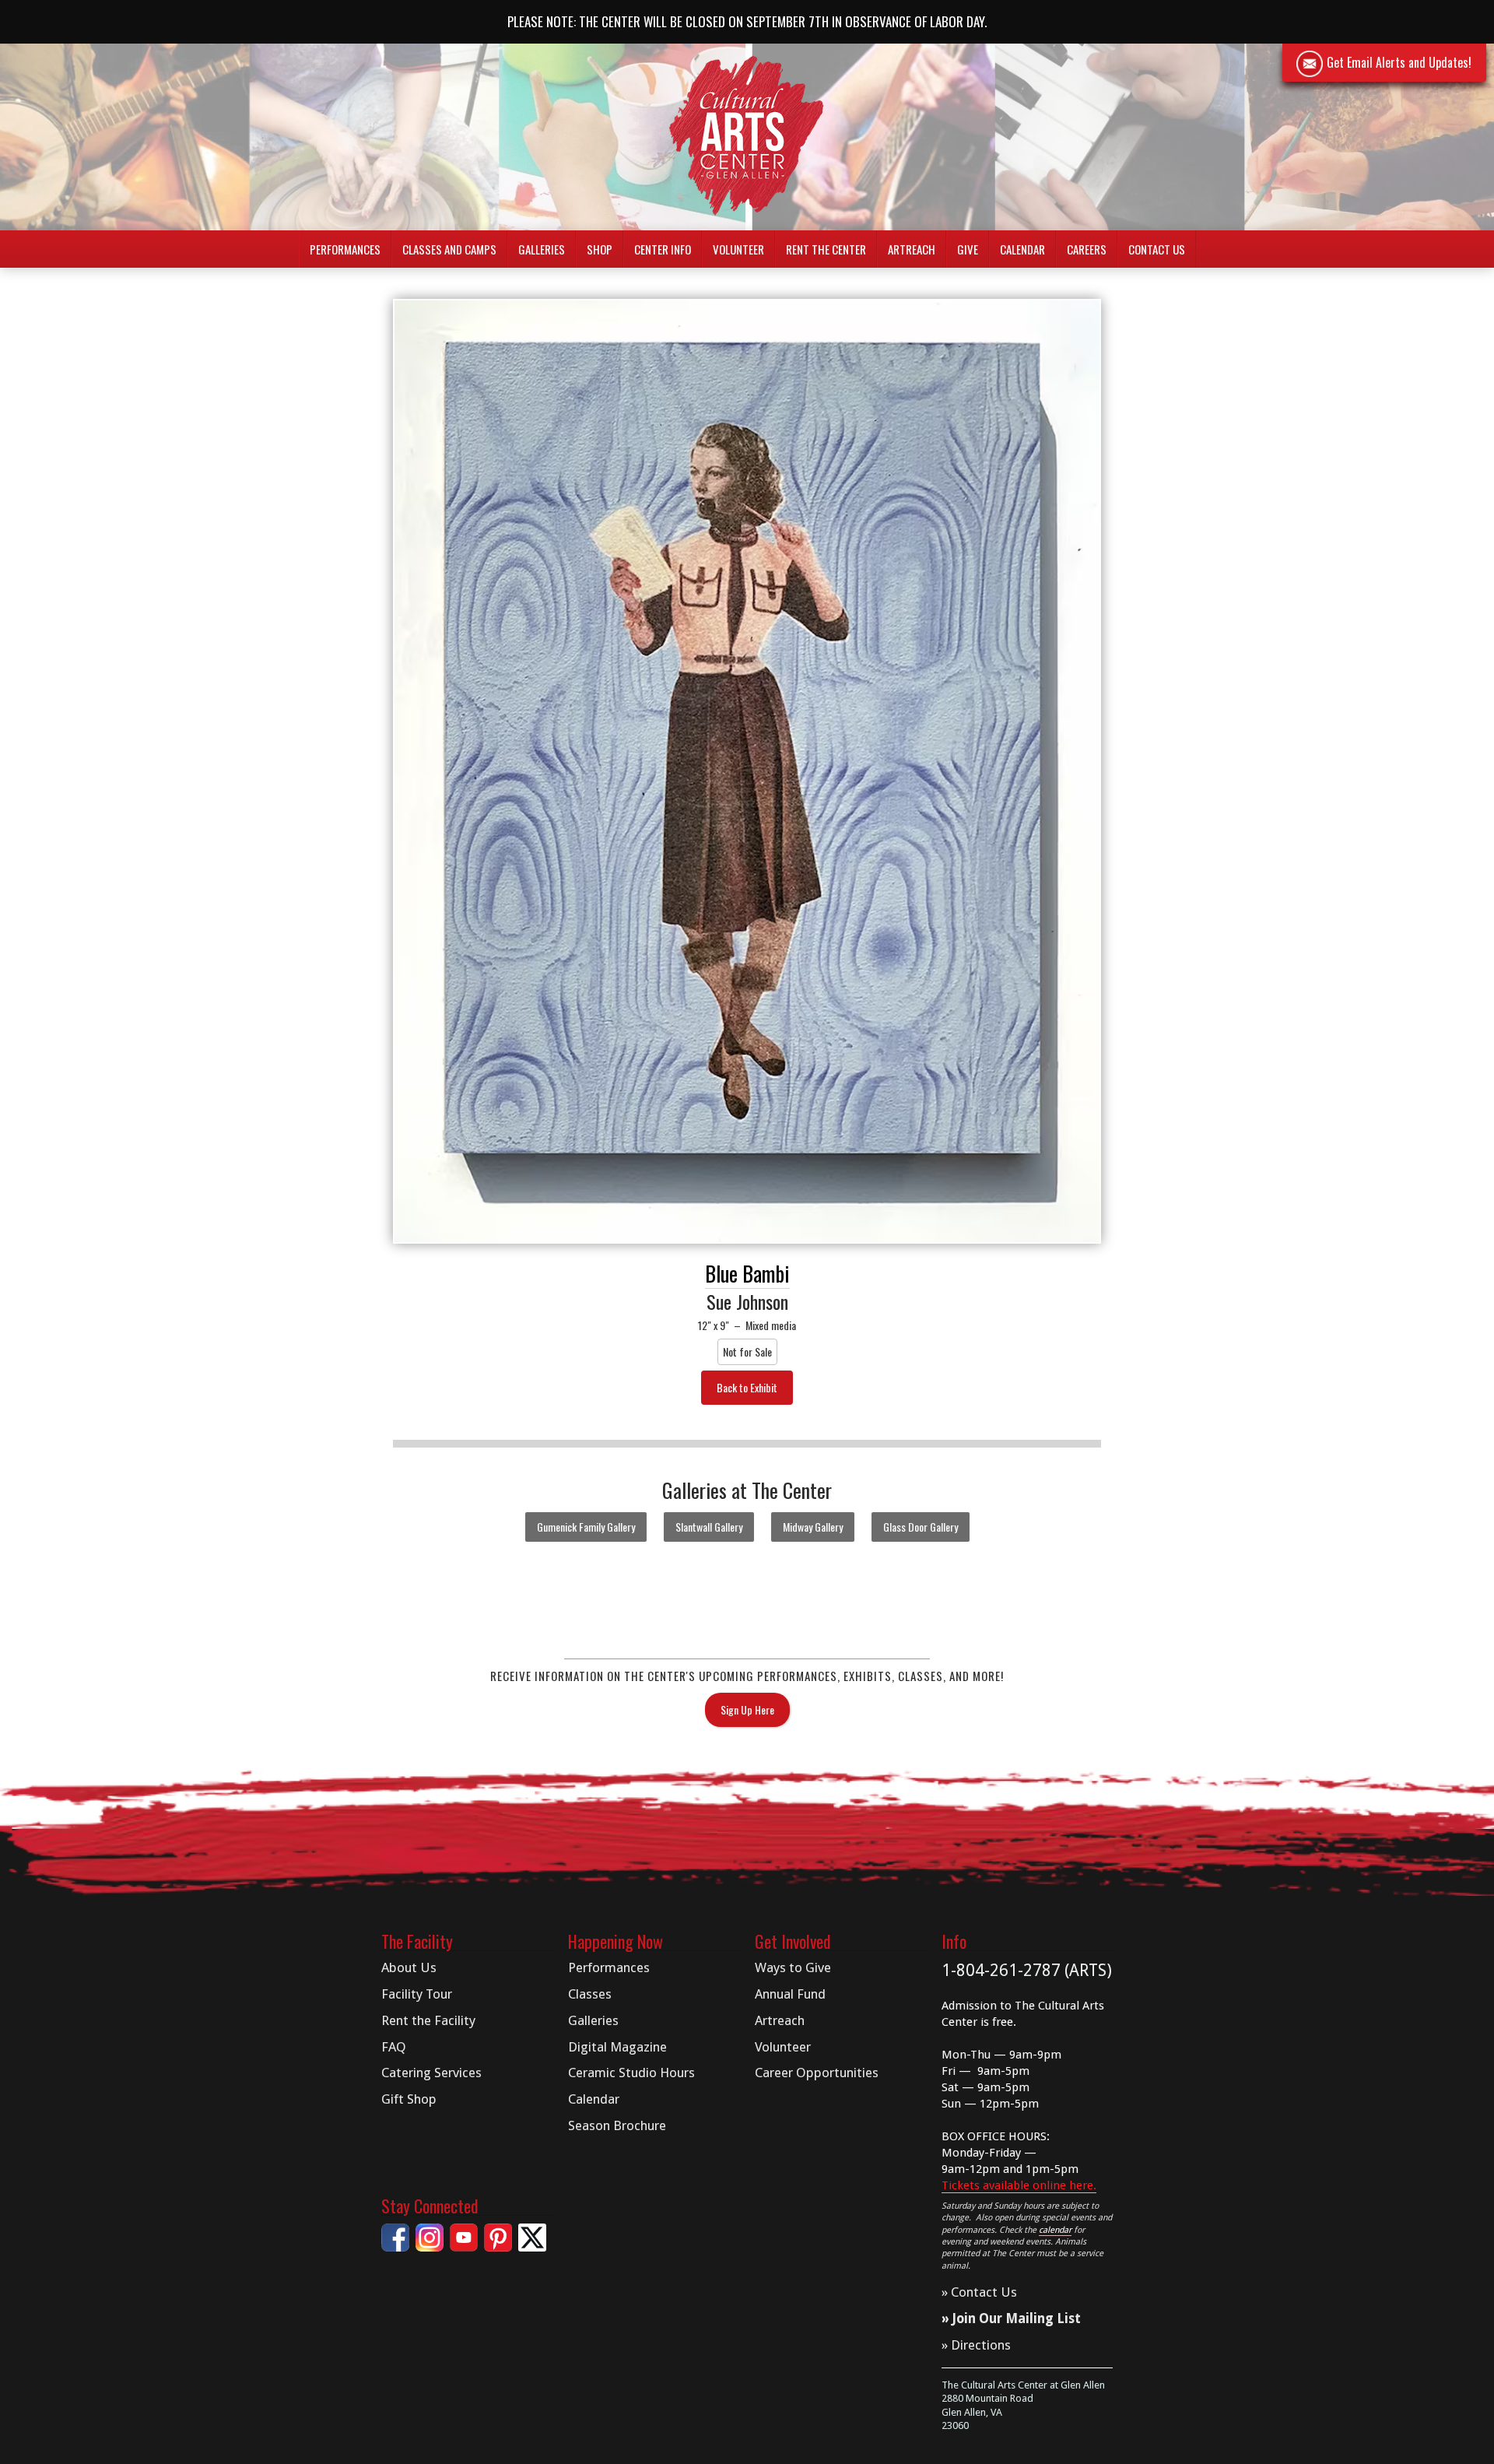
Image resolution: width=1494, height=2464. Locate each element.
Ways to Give (793, 1967)
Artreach (912, 249)
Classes (590, 1994)
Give (968, 249)
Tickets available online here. (1019, 2185)
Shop (600, 249)
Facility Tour (417, 1994)
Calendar (1022, 249)
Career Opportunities (817, 2073)
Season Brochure (617, 2125)
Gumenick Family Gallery (586, 1527)
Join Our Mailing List (1017, 2318)
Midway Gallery (813, 1527)
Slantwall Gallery (709, 1527)
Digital (617, 2047)
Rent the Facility (428, 2020)
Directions (981, 2345)
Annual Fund (790, 1994)
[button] (345, 249)
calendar (1055, 2230)
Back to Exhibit (747, 1387)
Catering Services (431, 2073)
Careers (1087, 249)
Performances (609, 1967)
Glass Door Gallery (921, 1527)
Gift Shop (409, 2099)
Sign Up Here (747, 1709)
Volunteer (738, 249)
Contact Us (1157, 249)
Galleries (593, 2020)
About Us (409, 1967)
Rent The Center (826, 249)
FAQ (394, 2047)
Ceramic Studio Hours (631, 2073)
